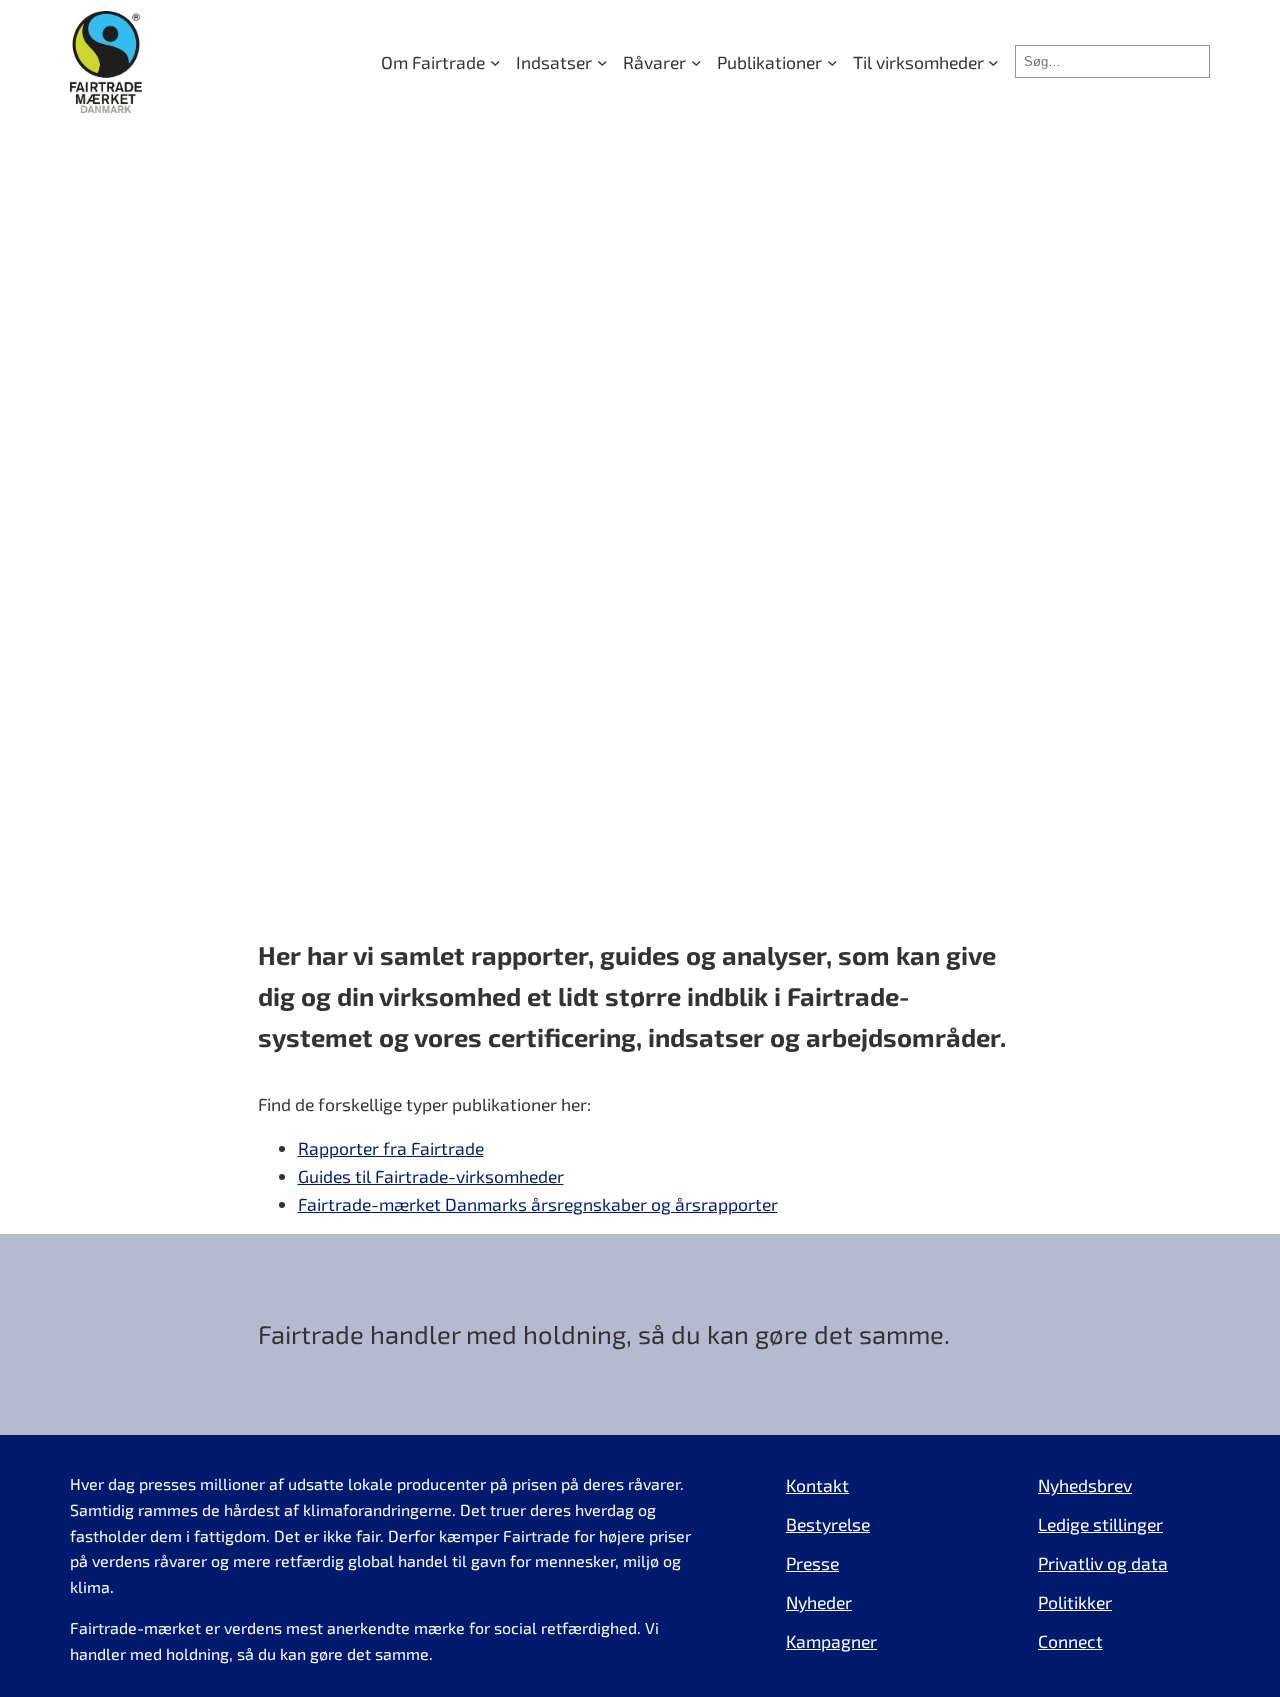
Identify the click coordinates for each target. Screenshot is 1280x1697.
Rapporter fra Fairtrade (391, 1148)
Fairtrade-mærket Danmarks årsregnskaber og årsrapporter (538, 1204)
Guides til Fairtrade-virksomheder (431, 1176)
